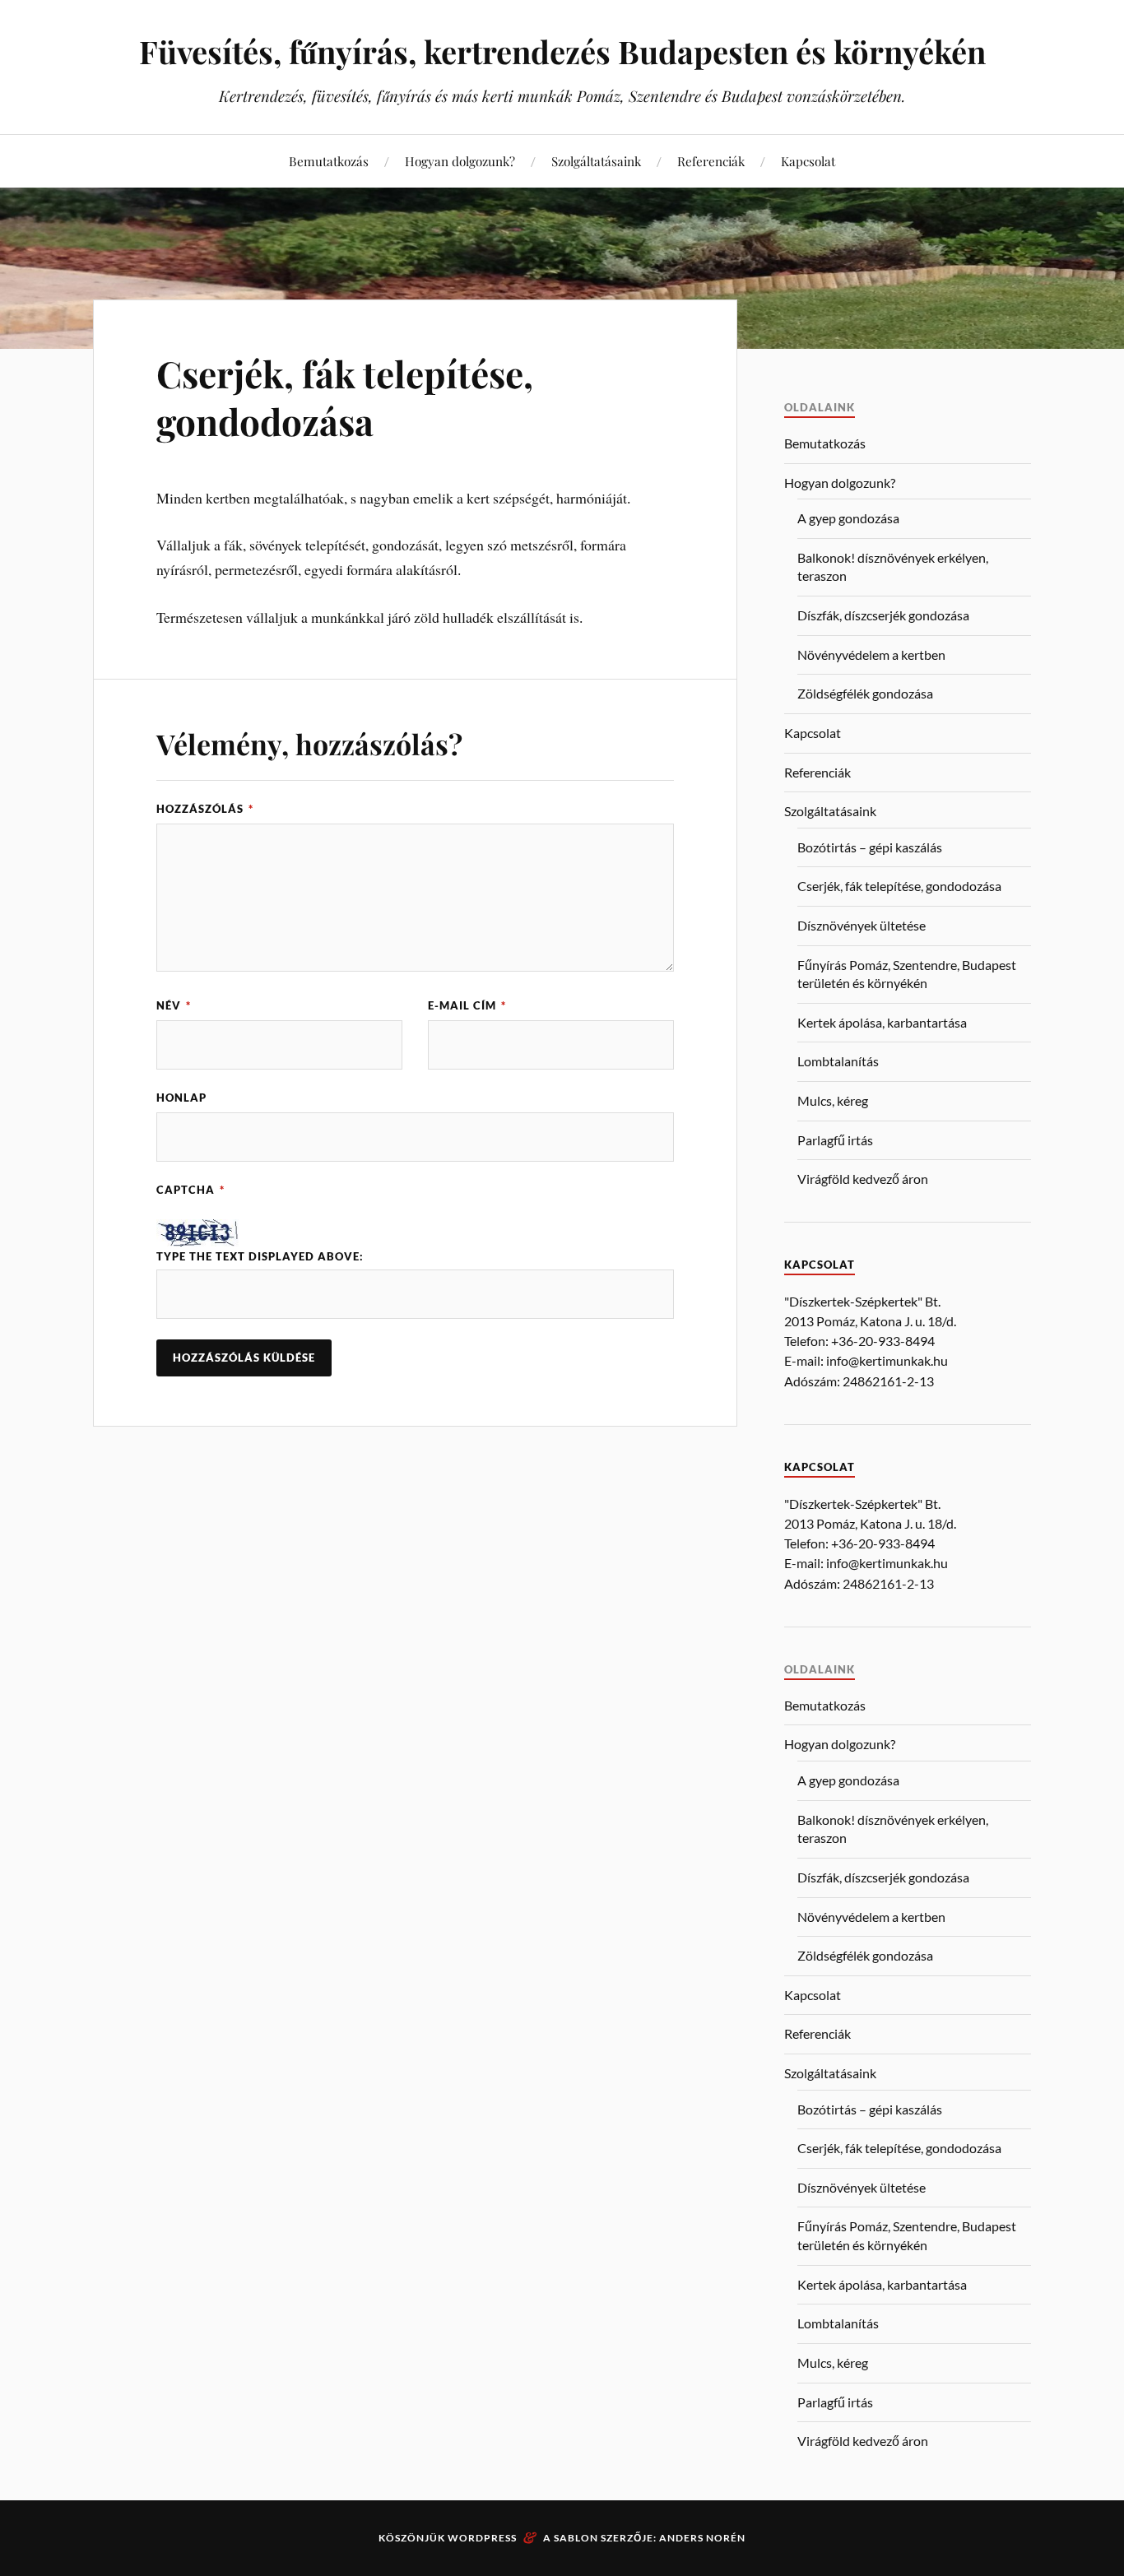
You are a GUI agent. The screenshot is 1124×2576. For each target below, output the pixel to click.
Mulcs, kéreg (833, 1100)
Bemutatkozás (329, 161)
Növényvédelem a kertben (871, 654)
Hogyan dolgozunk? (460, 161)
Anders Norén (702, 2538)
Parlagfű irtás (835, 1140)
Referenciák (711, 161)
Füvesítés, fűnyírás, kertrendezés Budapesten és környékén (562, 51)
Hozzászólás (205, 809)
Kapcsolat (808, 161)
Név (174, 1005)
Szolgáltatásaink (596, 161)
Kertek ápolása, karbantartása (882, 1022)
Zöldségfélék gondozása (865, 693)
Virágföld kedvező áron (863, 1179)
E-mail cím (467, 1005)
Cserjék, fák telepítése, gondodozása (345, 397)
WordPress (482, 2538)
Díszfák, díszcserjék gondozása (883, 615)
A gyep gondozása (848, 518)
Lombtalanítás (838, 1061)
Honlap (181, 1098)
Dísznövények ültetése (862, 925)
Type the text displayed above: (260, 1256)
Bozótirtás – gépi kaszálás (870, 847)
